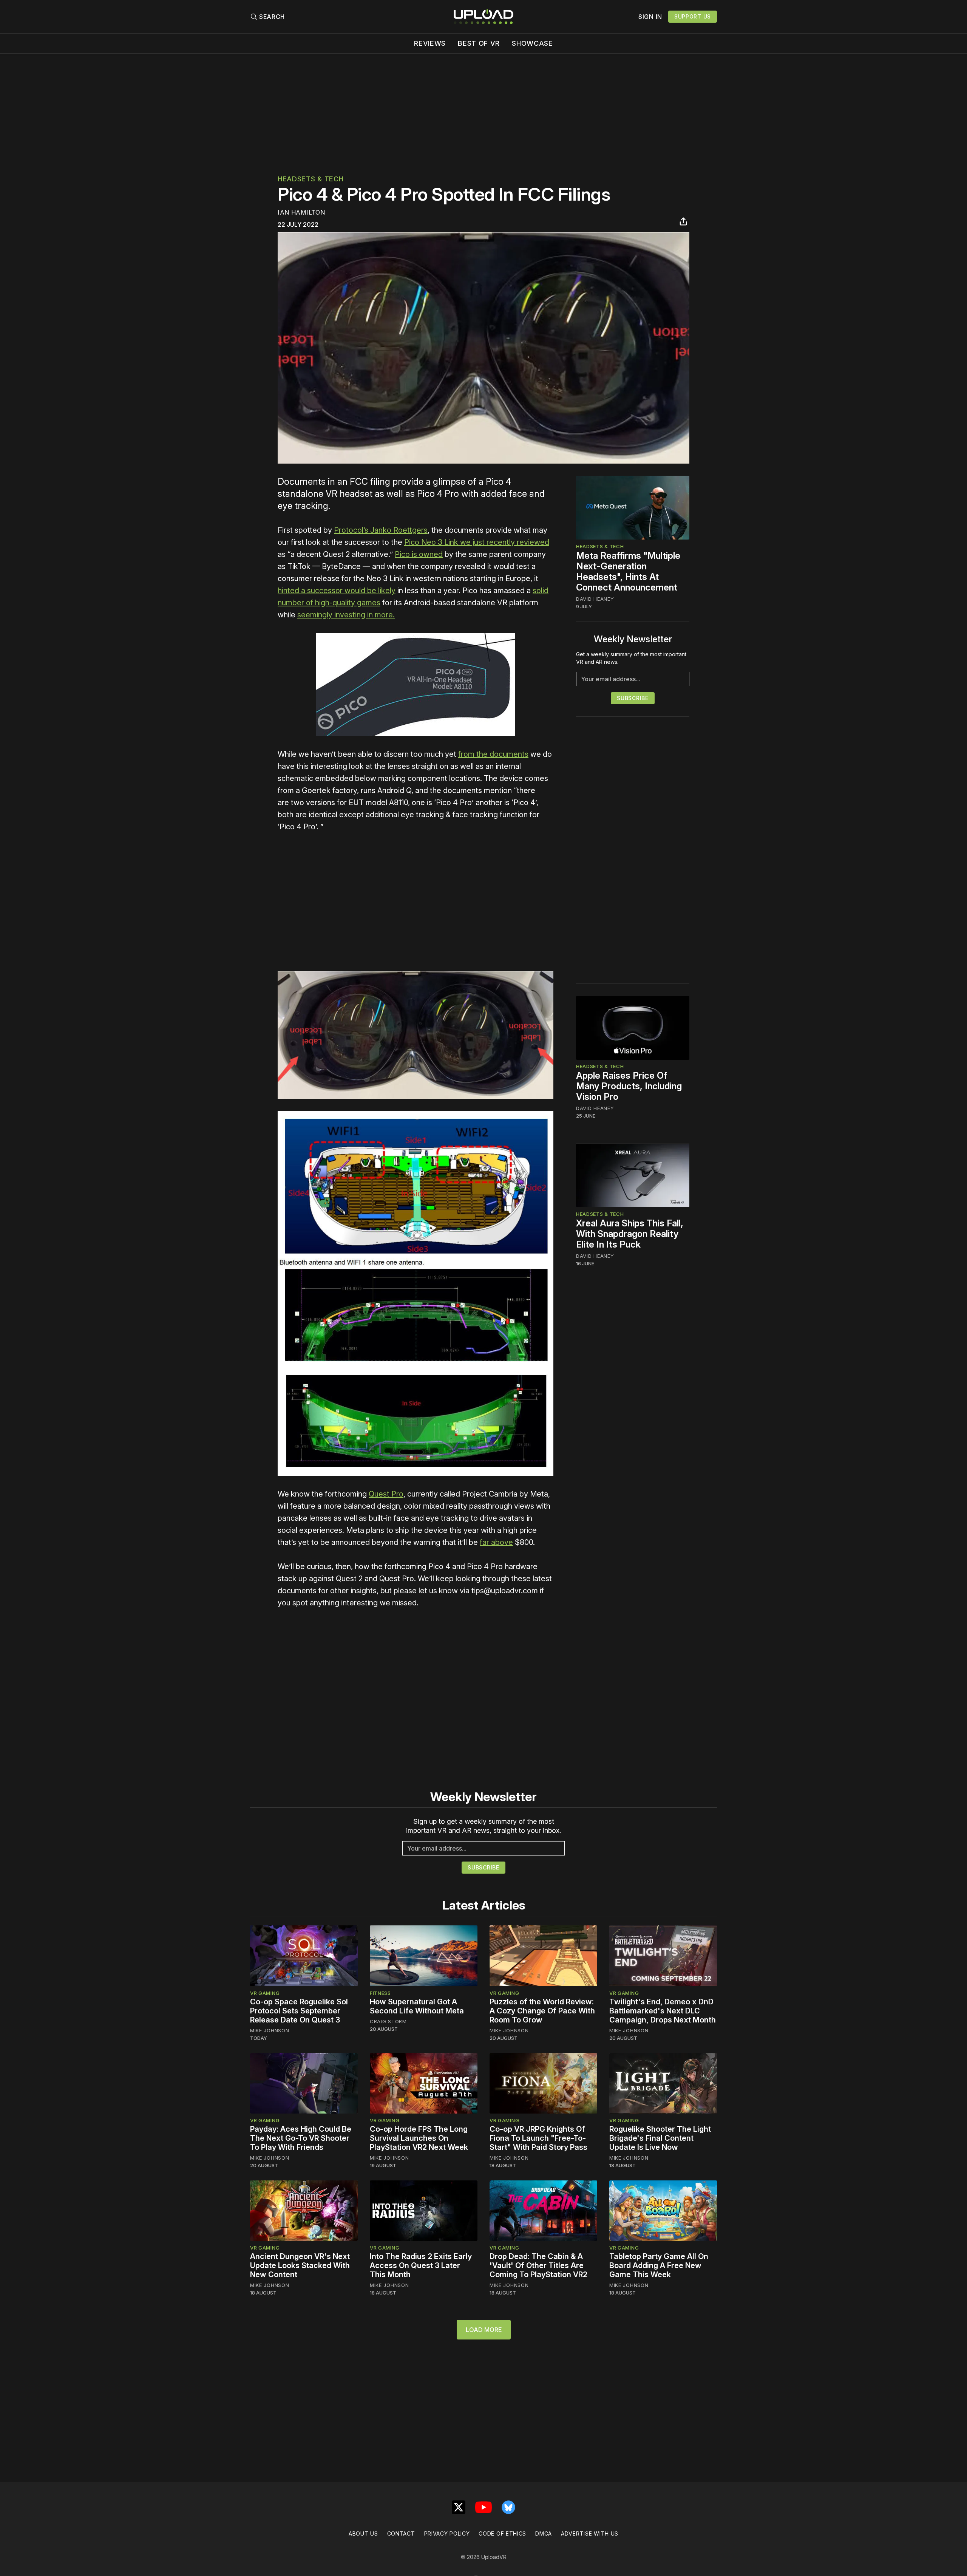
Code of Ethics (502, 2533)
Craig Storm (388, 2021)
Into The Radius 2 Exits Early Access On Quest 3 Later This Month (421, 2265)
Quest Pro (386, 1494)
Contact (401, 2533)
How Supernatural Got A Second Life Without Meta (417, 2006)
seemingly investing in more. (346, 615)
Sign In (650, 17)
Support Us (693, 16)
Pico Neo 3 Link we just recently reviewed (477, 542)
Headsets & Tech (311, 179)
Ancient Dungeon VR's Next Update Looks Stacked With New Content (300, 2265)
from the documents (493, 754)
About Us (363, 2533)
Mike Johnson (270, 2030)
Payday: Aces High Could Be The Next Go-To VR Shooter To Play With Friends (301, 2138)
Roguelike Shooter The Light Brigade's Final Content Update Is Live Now (660, 2138)
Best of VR (479, 43)
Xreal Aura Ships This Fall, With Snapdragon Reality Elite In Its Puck (630, 1234)
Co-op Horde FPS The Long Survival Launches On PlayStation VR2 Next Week (419, 2138)
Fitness (380, 1993)
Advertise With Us (590, 2533)
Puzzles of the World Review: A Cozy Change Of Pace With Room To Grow (542, 2011)
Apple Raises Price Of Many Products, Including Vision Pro (629, 1086)
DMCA (544, 2533)
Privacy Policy (447, 2533)
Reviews (430, 43)
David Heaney (595, 599)
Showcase (532, 43)
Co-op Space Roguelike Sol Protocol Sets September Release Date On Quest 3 (299, 2011)
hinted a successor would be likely (337, 591)
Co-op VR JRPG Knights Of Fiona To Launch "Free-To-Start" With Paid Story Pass (538, 2138)
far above (496, 1542)
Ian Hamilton (301, 212)
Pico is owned (419, 554)
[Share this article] (683, 221)
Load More (484, 2330)
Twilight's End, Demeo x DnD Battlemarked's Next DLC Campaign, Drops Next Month (663, 2011)
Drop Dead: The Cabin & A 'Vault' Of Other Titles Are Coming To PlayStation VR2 (538, 2265)
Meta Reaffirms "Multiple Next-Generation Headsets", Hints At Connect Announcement (628, 571)
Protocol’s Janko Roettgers (381, 530)
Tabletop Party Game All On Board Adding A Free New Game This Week (659, 2265)
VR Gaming (265, 1993)
